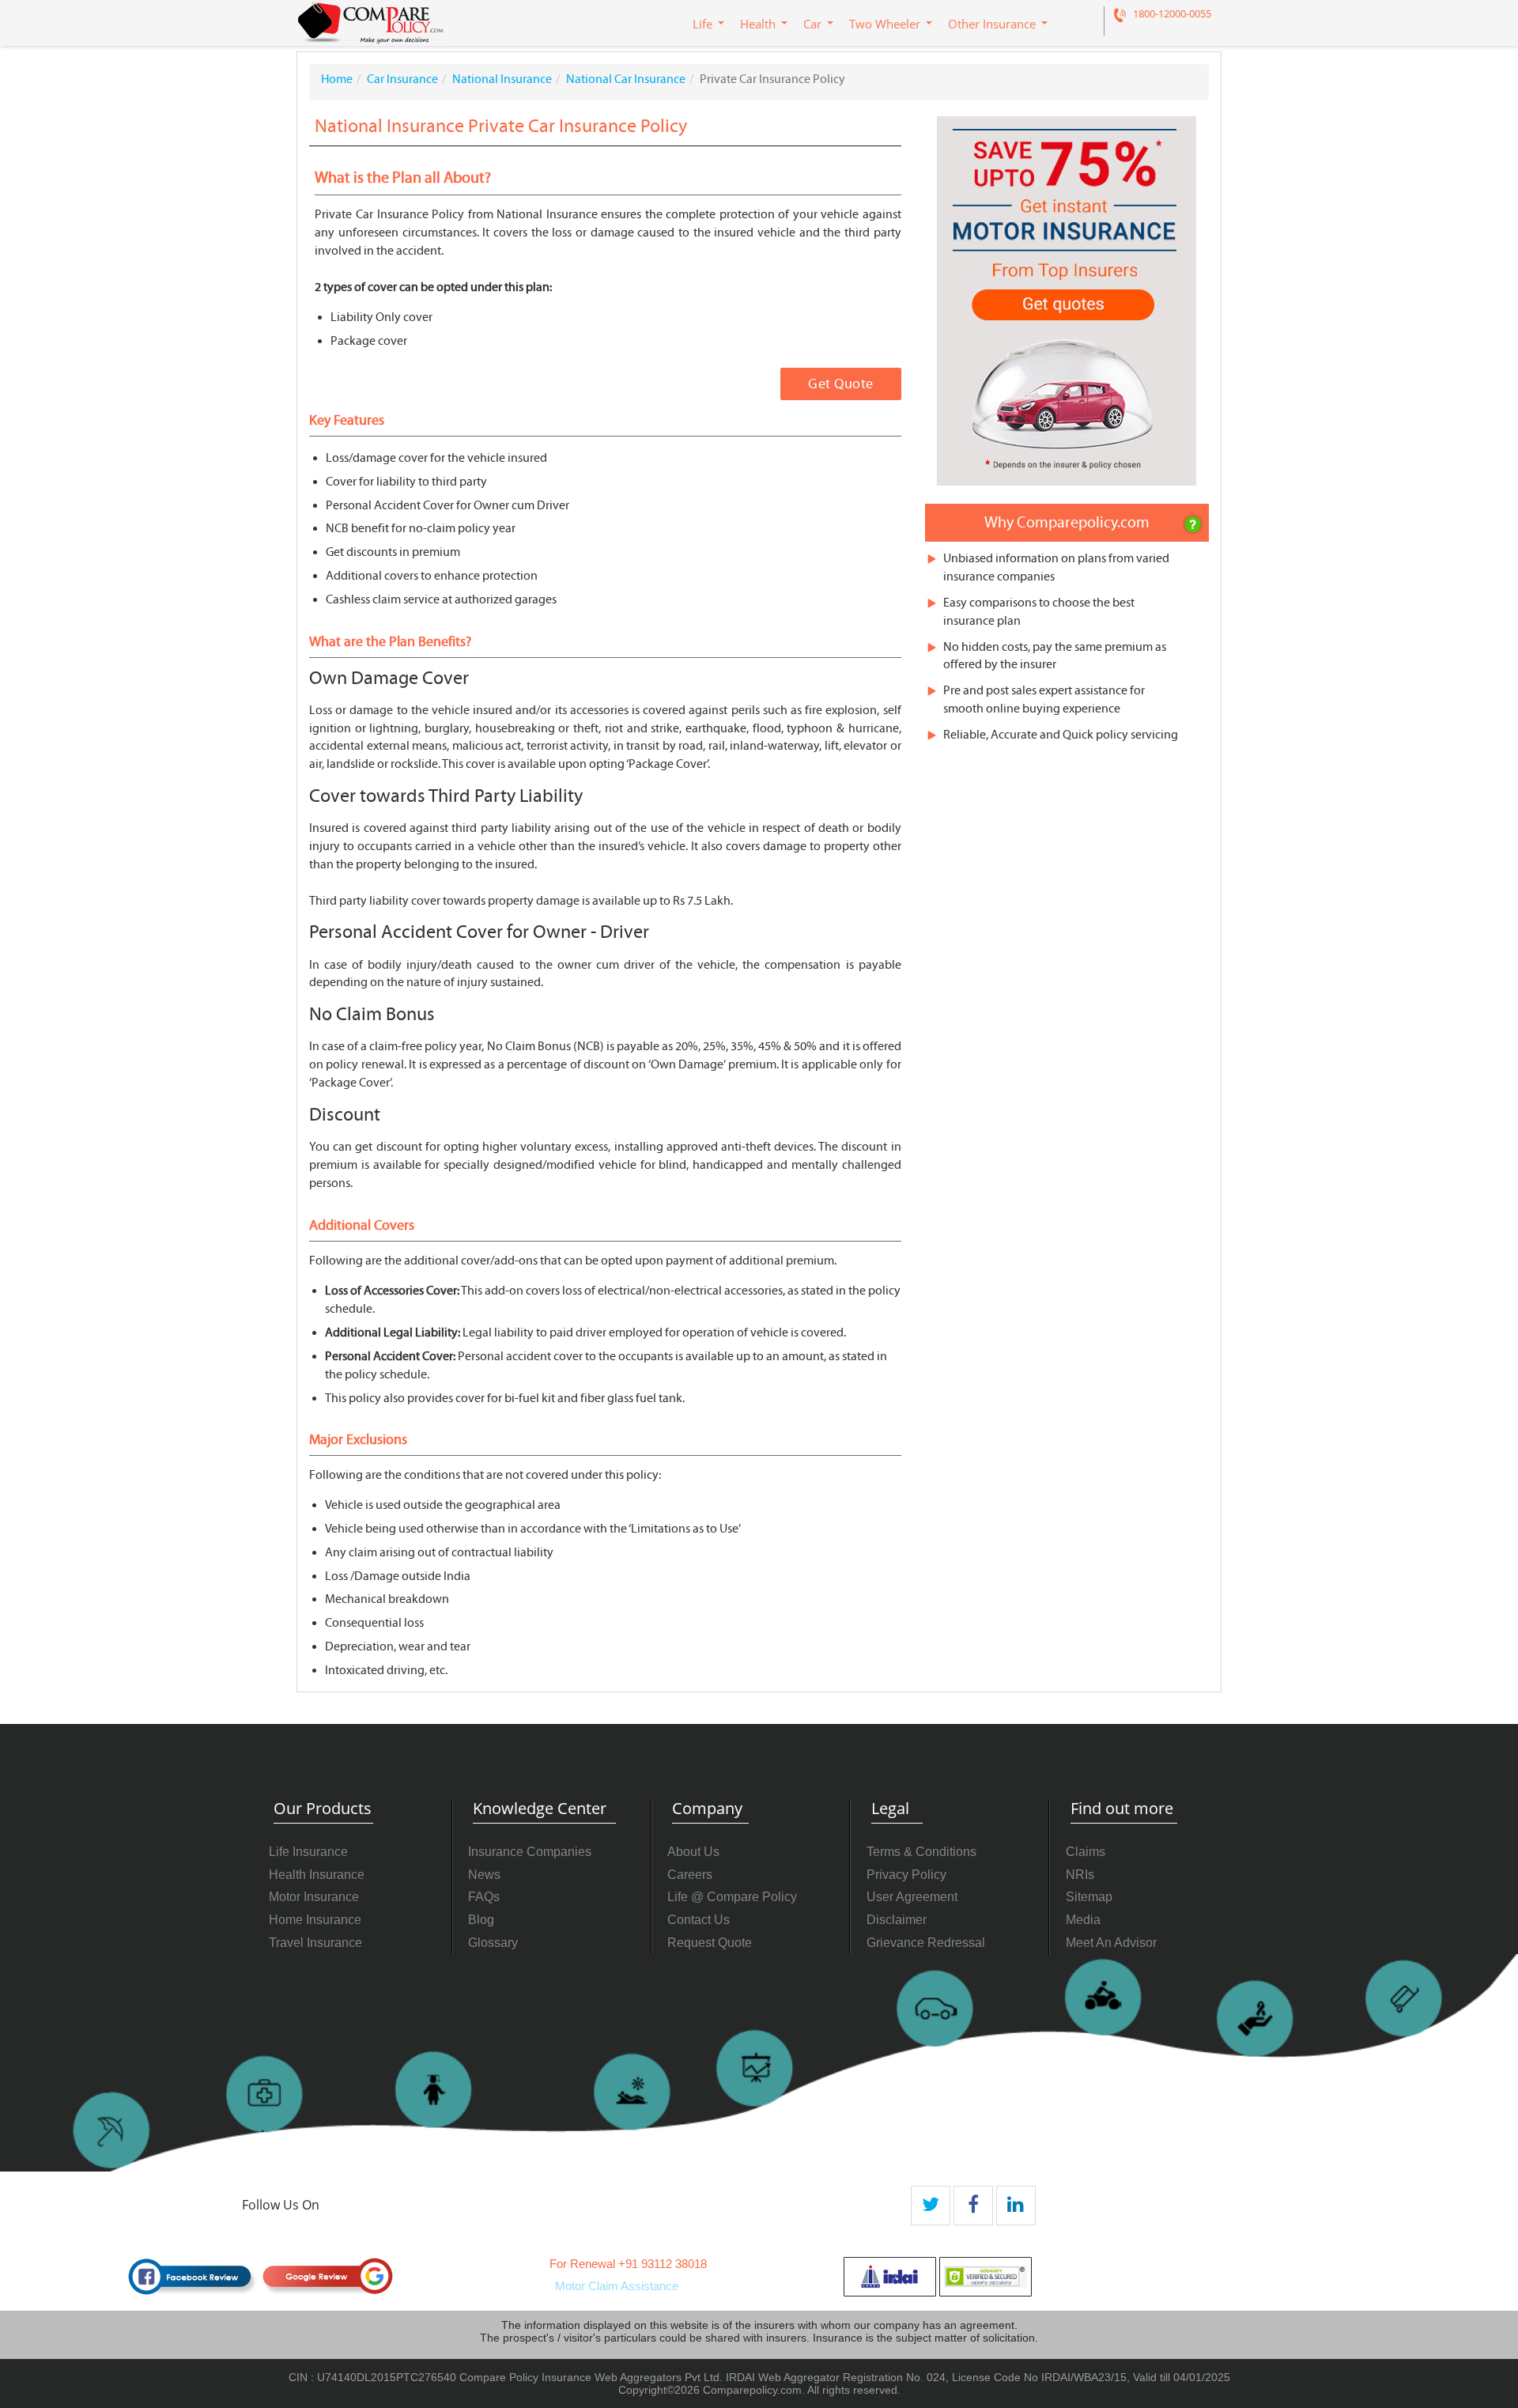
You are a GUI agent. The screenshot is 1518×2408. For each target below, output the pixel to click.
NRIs (1080, 1875)
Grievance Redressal (926, 1943)
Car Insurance (402, 79)
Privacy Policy (906, 1875)
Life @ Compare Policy (732, 1897)
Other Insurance (992, 24)
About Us (693, 1852)
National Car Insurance (626, 79)
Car (812, 24)
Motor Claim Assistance (617, 2286)
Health (758, 24)
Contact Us (699, 1920)
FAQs (484, 1897)
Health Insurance (317, 1875)
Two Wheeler (885, 24)
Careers (690, 1875)
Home (337, 79)
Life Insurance (308, 1852)
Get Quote (841, 384)
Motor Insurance (314, 1897)
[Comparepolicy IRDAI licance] (890, 2277)
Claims (1086, 1852)
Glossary (493, 1943)
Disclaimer (897, 1920)
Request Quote (710, 1943)
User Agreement (912, 1897)
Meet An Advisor (1111, 1943)
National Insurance (502, 79)
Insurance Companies (530, 1852)
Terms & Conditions (921, 1852)
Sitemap (1089, 1897)
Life (702, 24)
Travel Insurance (315, 1943)
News (484, 1875)
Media (1083, 1920)
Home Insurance (315, 1920)
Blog (481, 1920)
